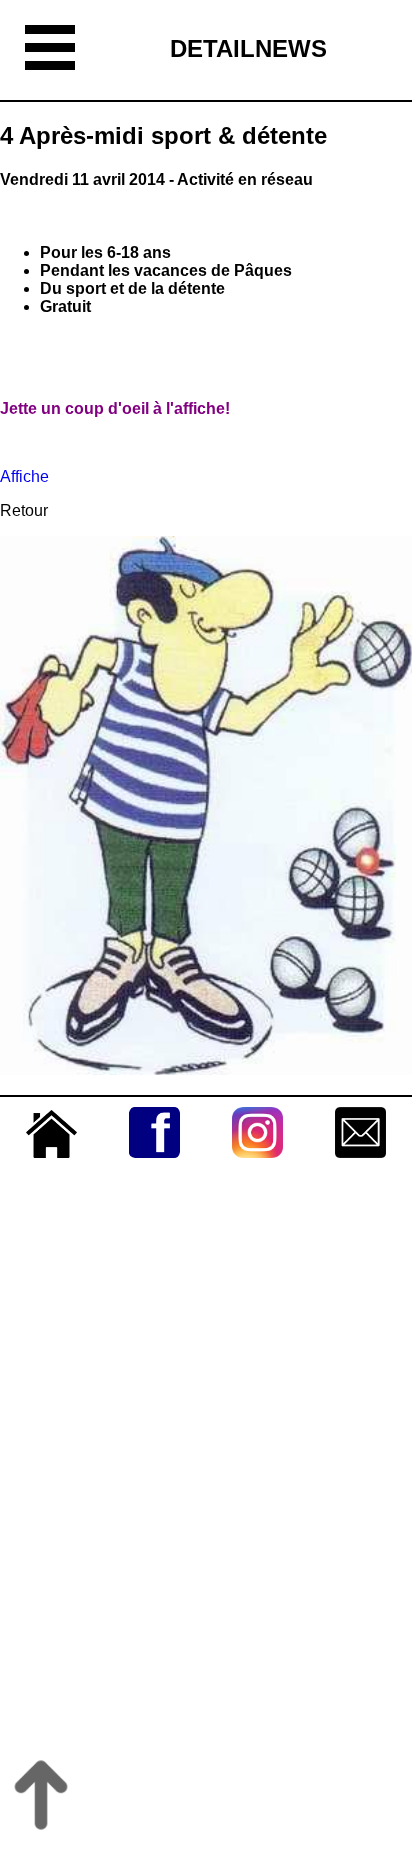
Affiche (24, 476)
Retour (24, 510)
